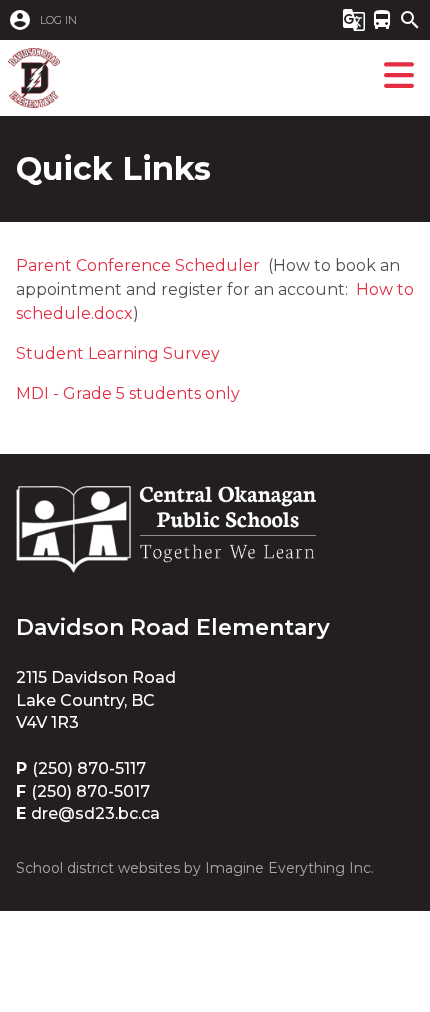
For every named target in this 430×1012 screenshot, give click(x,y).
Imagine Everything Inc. (289, 868)
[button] (153, 20)
